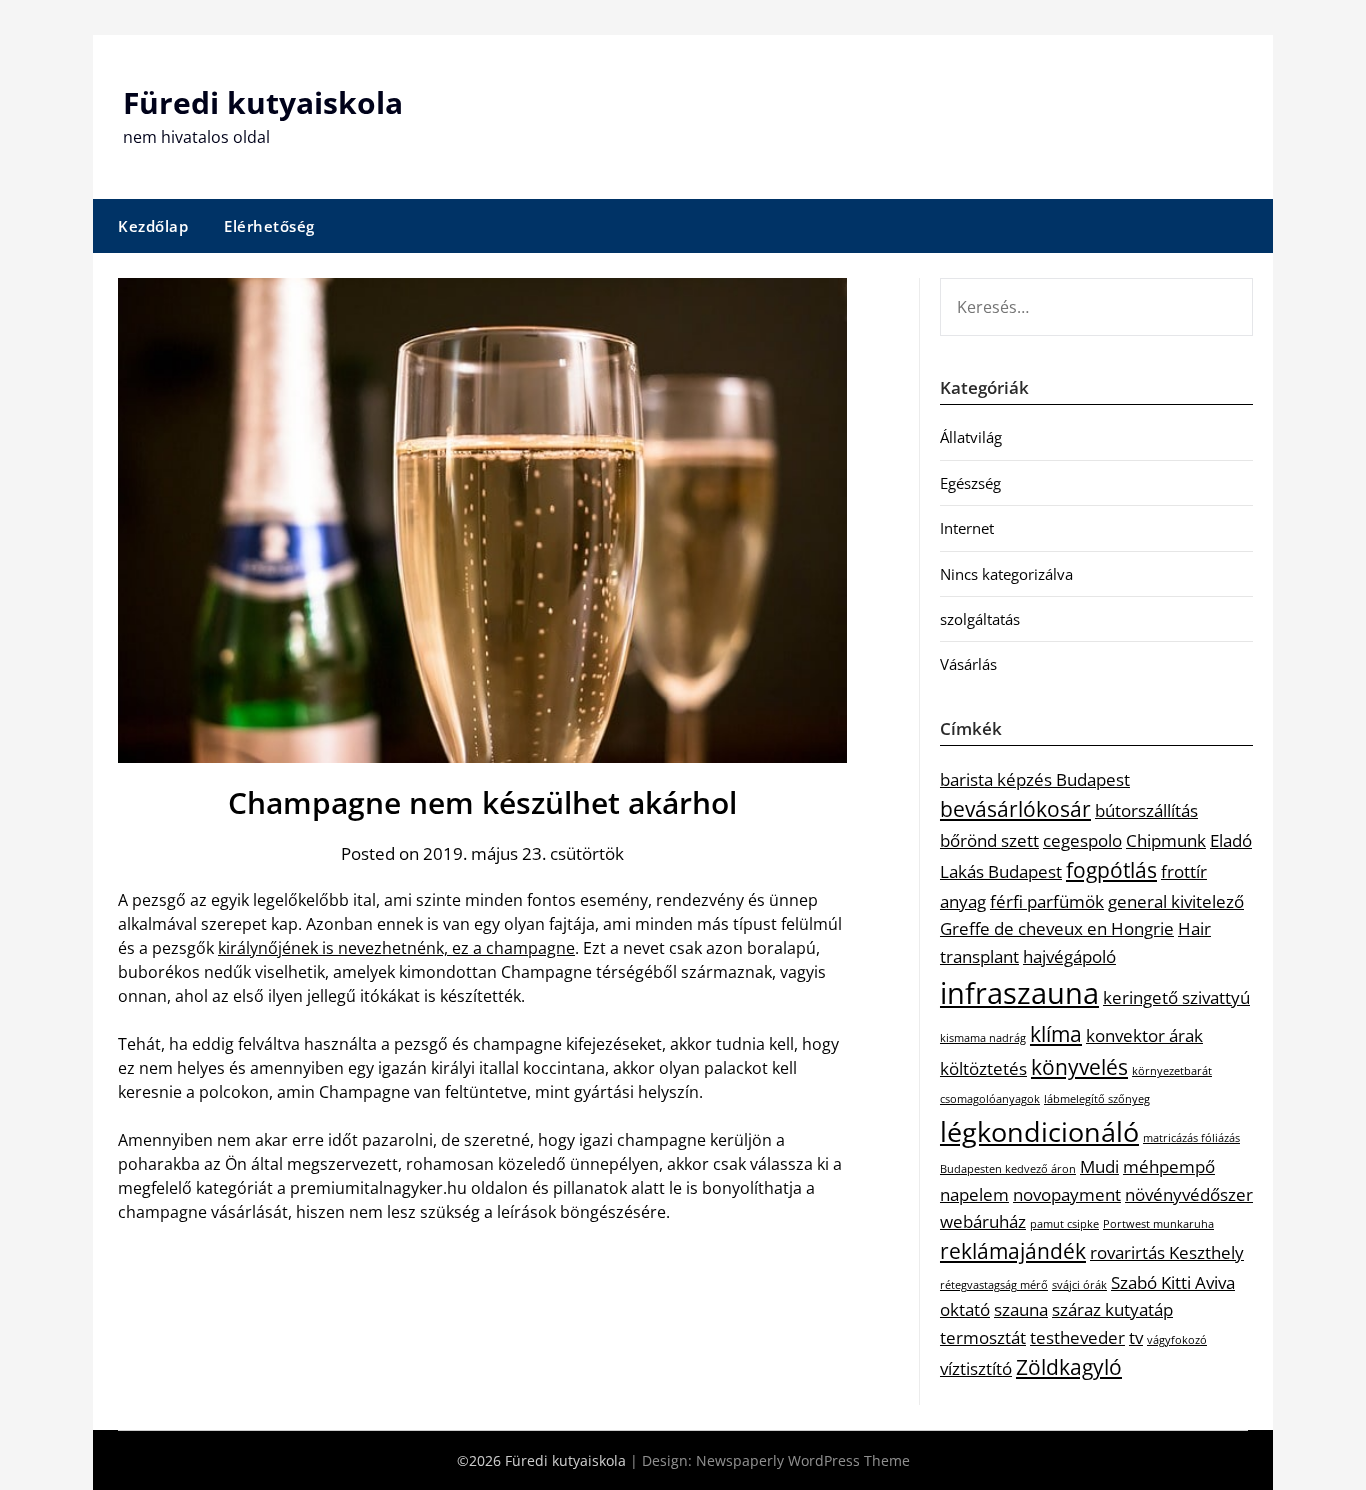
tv (1136, 1337)
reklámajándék (1013, 1251)
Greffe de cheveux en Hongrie (1057, 928)
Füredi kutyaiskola (263, 102)
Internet (967, 528)
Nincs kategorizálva (1006, 574)
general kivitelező (1176, 901)
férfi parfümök (1047, 901)
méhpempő (1169, 1166)
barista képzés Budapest (1035, 779)
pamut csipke (1064, 1224)
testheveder (1077, 1337)
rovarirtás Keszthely (1167, 1252)
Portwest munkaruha (1158, 1224)
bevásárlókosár (1015, 809)
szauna (1021, 1309)
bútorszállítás (1146, 810)
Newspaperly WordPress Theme (803, 1460)
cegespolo (1082, 840)
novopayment (1067, 1194)
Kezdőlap (153, 226)
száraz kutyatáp (1112, 1309)
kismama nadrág (983, 1038)
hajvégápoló (1069, 956)
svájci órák (1079, 1285)
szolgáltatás (980, 619)
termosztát (983, 1337)
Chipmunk (1166, 840)
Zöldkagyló (1069, 1367)
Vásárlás (968, 664)
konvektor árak (1144, 1035)
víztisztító (976, 1368)
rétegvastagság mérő (994, 1285)
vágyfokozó (1177, 1340)
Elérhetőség (269, 226)
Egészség (970, 483)
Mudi (1099, 1166)
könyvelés (1079, 1067)
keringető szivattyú (1176, 997)
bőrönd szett (989, 840)
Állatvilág (971, 437)
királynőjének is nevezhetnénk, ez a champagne (396, 948)
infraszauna (1019, 993)
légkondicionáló (1039, 1131)
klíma (1056, 1034)
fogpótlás (1111, 870)
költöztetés (983, 1068)
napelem (974, 1194)
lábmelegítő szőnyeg (1097, 1099)
